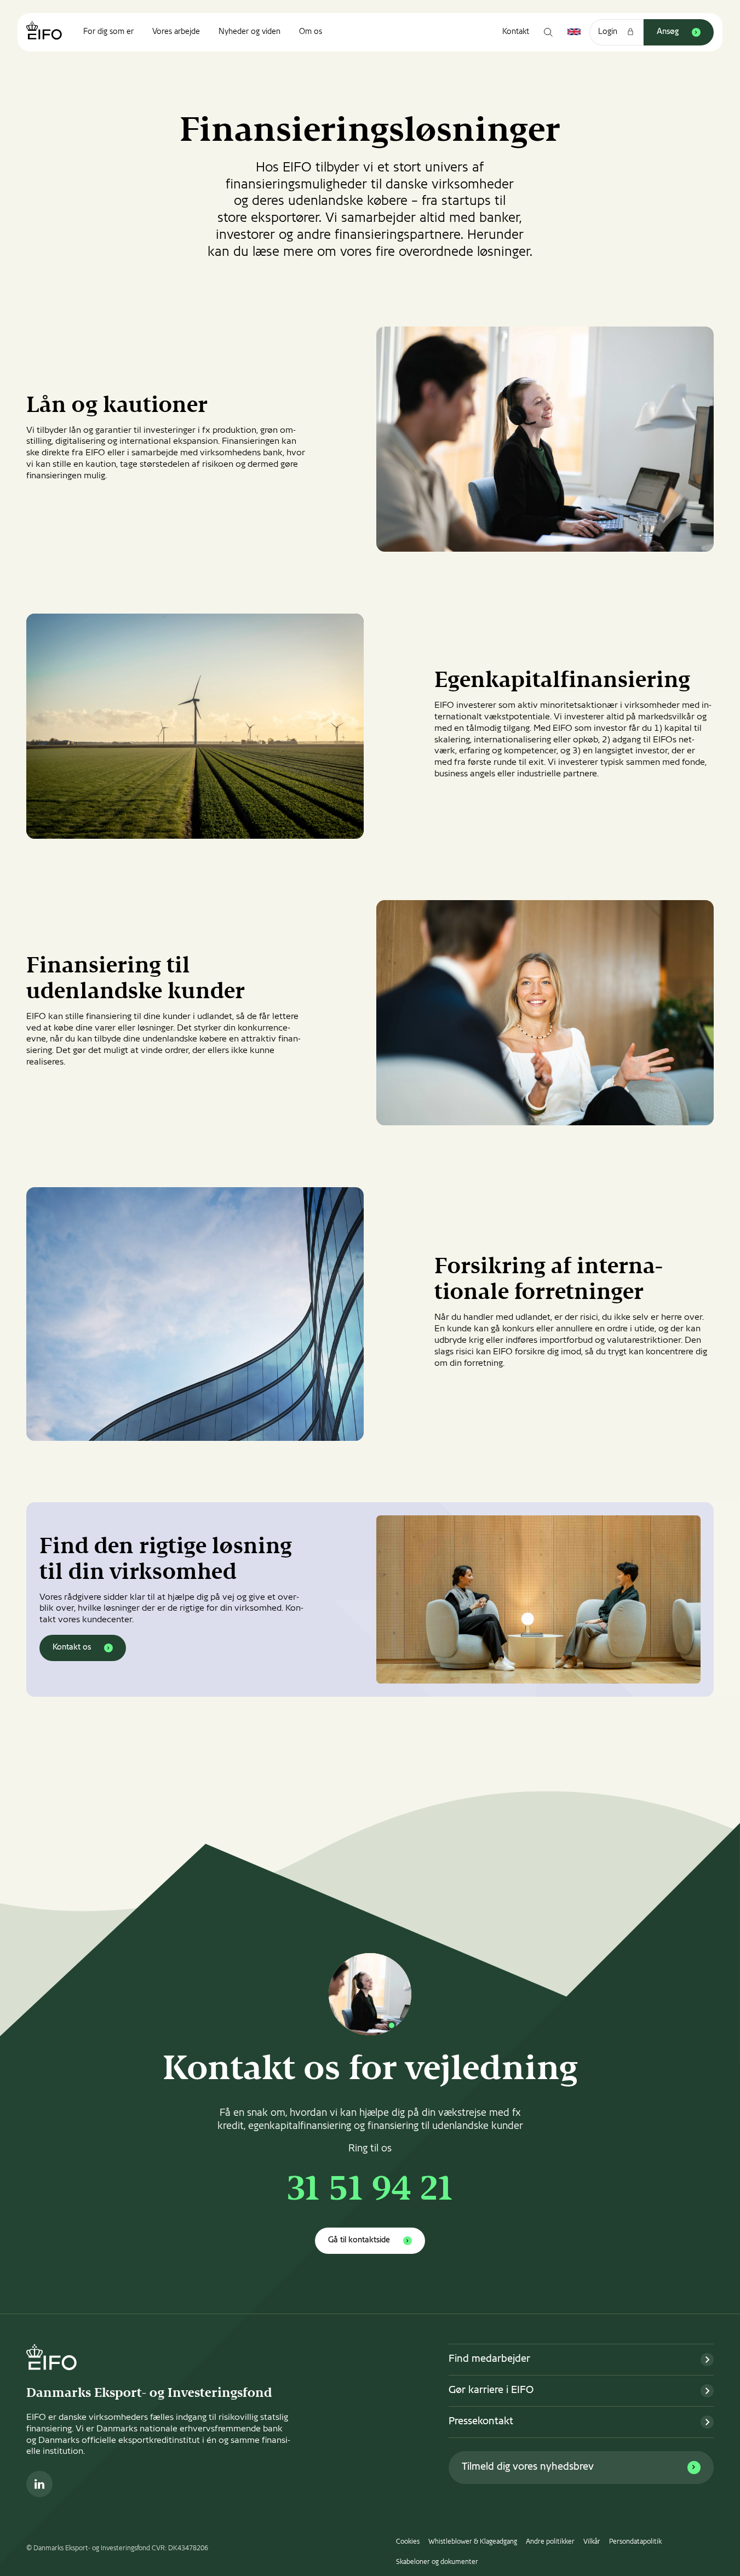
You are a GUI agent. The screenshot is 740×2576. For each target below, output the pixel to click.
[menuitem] (108, 32)
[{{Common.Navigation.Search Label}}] (548, 32)
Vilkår (592, 2542)
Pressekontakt (481, 2422)
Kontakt (516, 32)
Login (608, 32)
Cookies (408, 2542)
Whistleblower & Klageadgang (473, 2542)
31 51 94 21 (370, 2191)
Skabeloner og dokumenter (437, 2562)
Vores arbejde (176, 32)
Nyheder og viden (249, 32)
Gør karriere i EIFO (491, 2391)
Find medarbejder (489, 2359)
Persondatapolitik (635, 2542)
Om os (311, 32)
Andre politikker (550, 2542)
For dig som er (108, 32)
